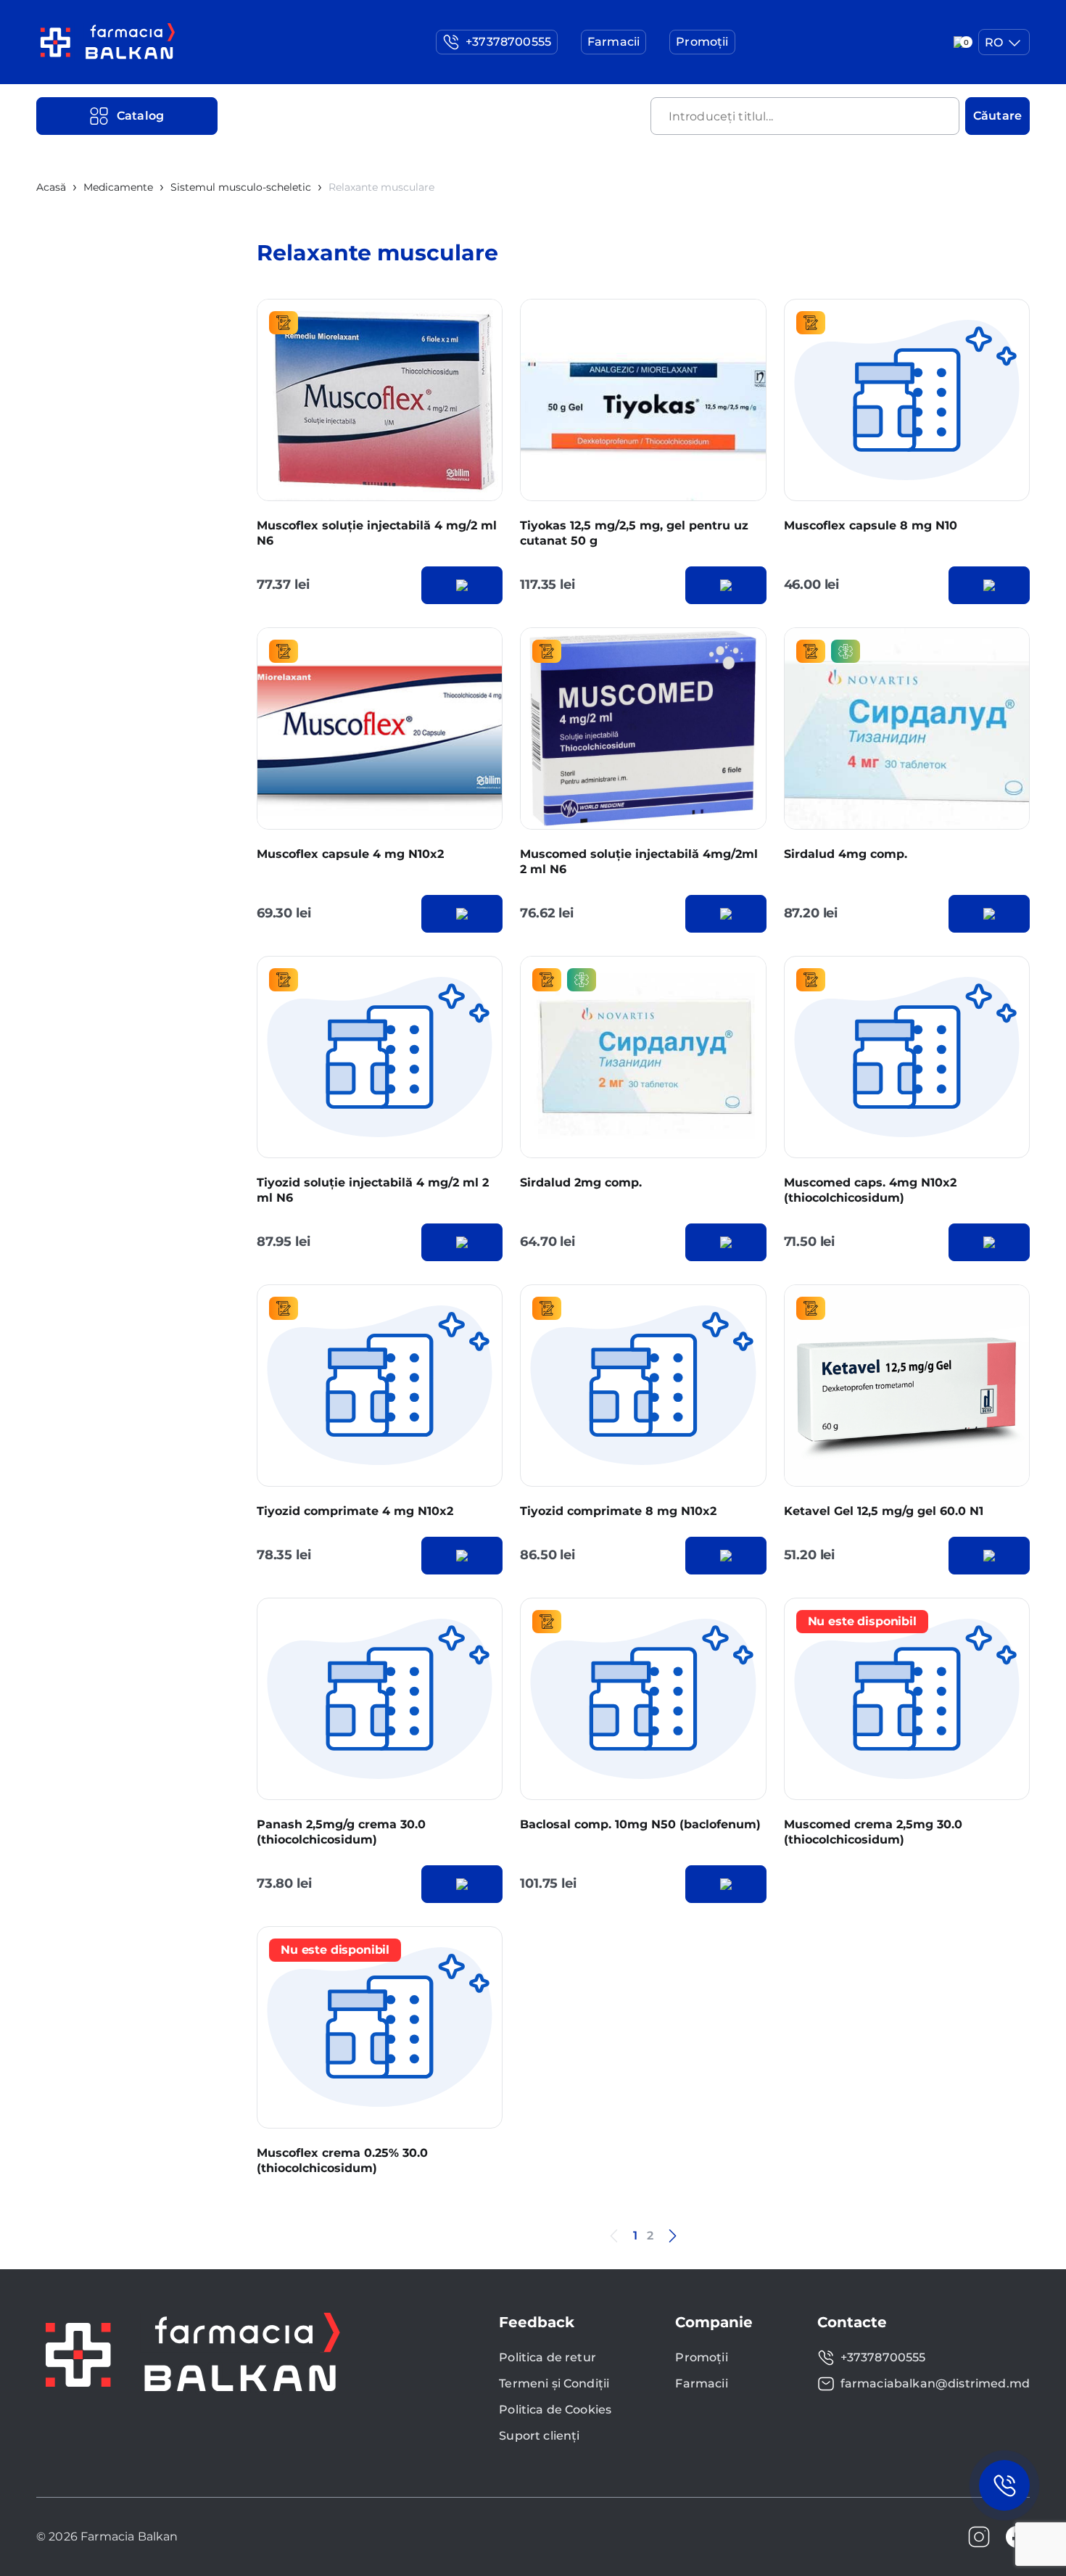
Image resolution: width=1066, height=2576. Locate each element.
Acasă (51, 187)
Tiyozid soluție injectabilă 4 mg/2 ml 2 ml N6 (373, 1190)
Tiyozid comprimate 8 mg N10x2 (618, 1511)
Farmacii (701, 2383)
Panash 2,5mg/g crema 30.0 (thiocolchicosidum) (341, 1832)
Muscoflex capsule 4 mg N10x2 (350, 854)
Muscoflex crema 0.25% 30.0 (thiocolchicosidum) (342, 2160)
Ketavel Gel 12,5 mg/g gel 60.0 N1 (884, 1511)
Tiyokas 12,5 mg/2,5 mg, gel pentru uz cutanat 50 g (634, 533)
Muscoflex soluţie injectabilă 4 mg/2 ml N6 (377, 533)
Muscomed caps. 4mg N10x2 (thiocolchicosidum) (870, 1190)
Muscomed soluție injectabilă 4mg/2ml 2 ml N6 (639, 862)
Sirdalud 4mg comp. (846, 854)
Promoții (701, 2357)
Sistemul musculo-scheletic (241, 187)
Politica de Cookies (555, 2410)
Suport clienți (539, 2436)
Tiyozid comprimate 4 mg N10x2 (355, 1511)
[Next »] (672, 2236)
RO (994, 42)
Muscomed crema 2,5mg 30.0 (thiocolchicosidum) (873, 1832)
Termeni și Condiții (554, 2383)
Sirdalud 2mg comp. (581, 1182)
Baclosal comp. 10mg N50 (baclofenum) (640, 1824)
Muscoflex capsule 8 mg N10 (871, 525)
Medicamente (118, 187)
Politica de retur (548, 2357)
